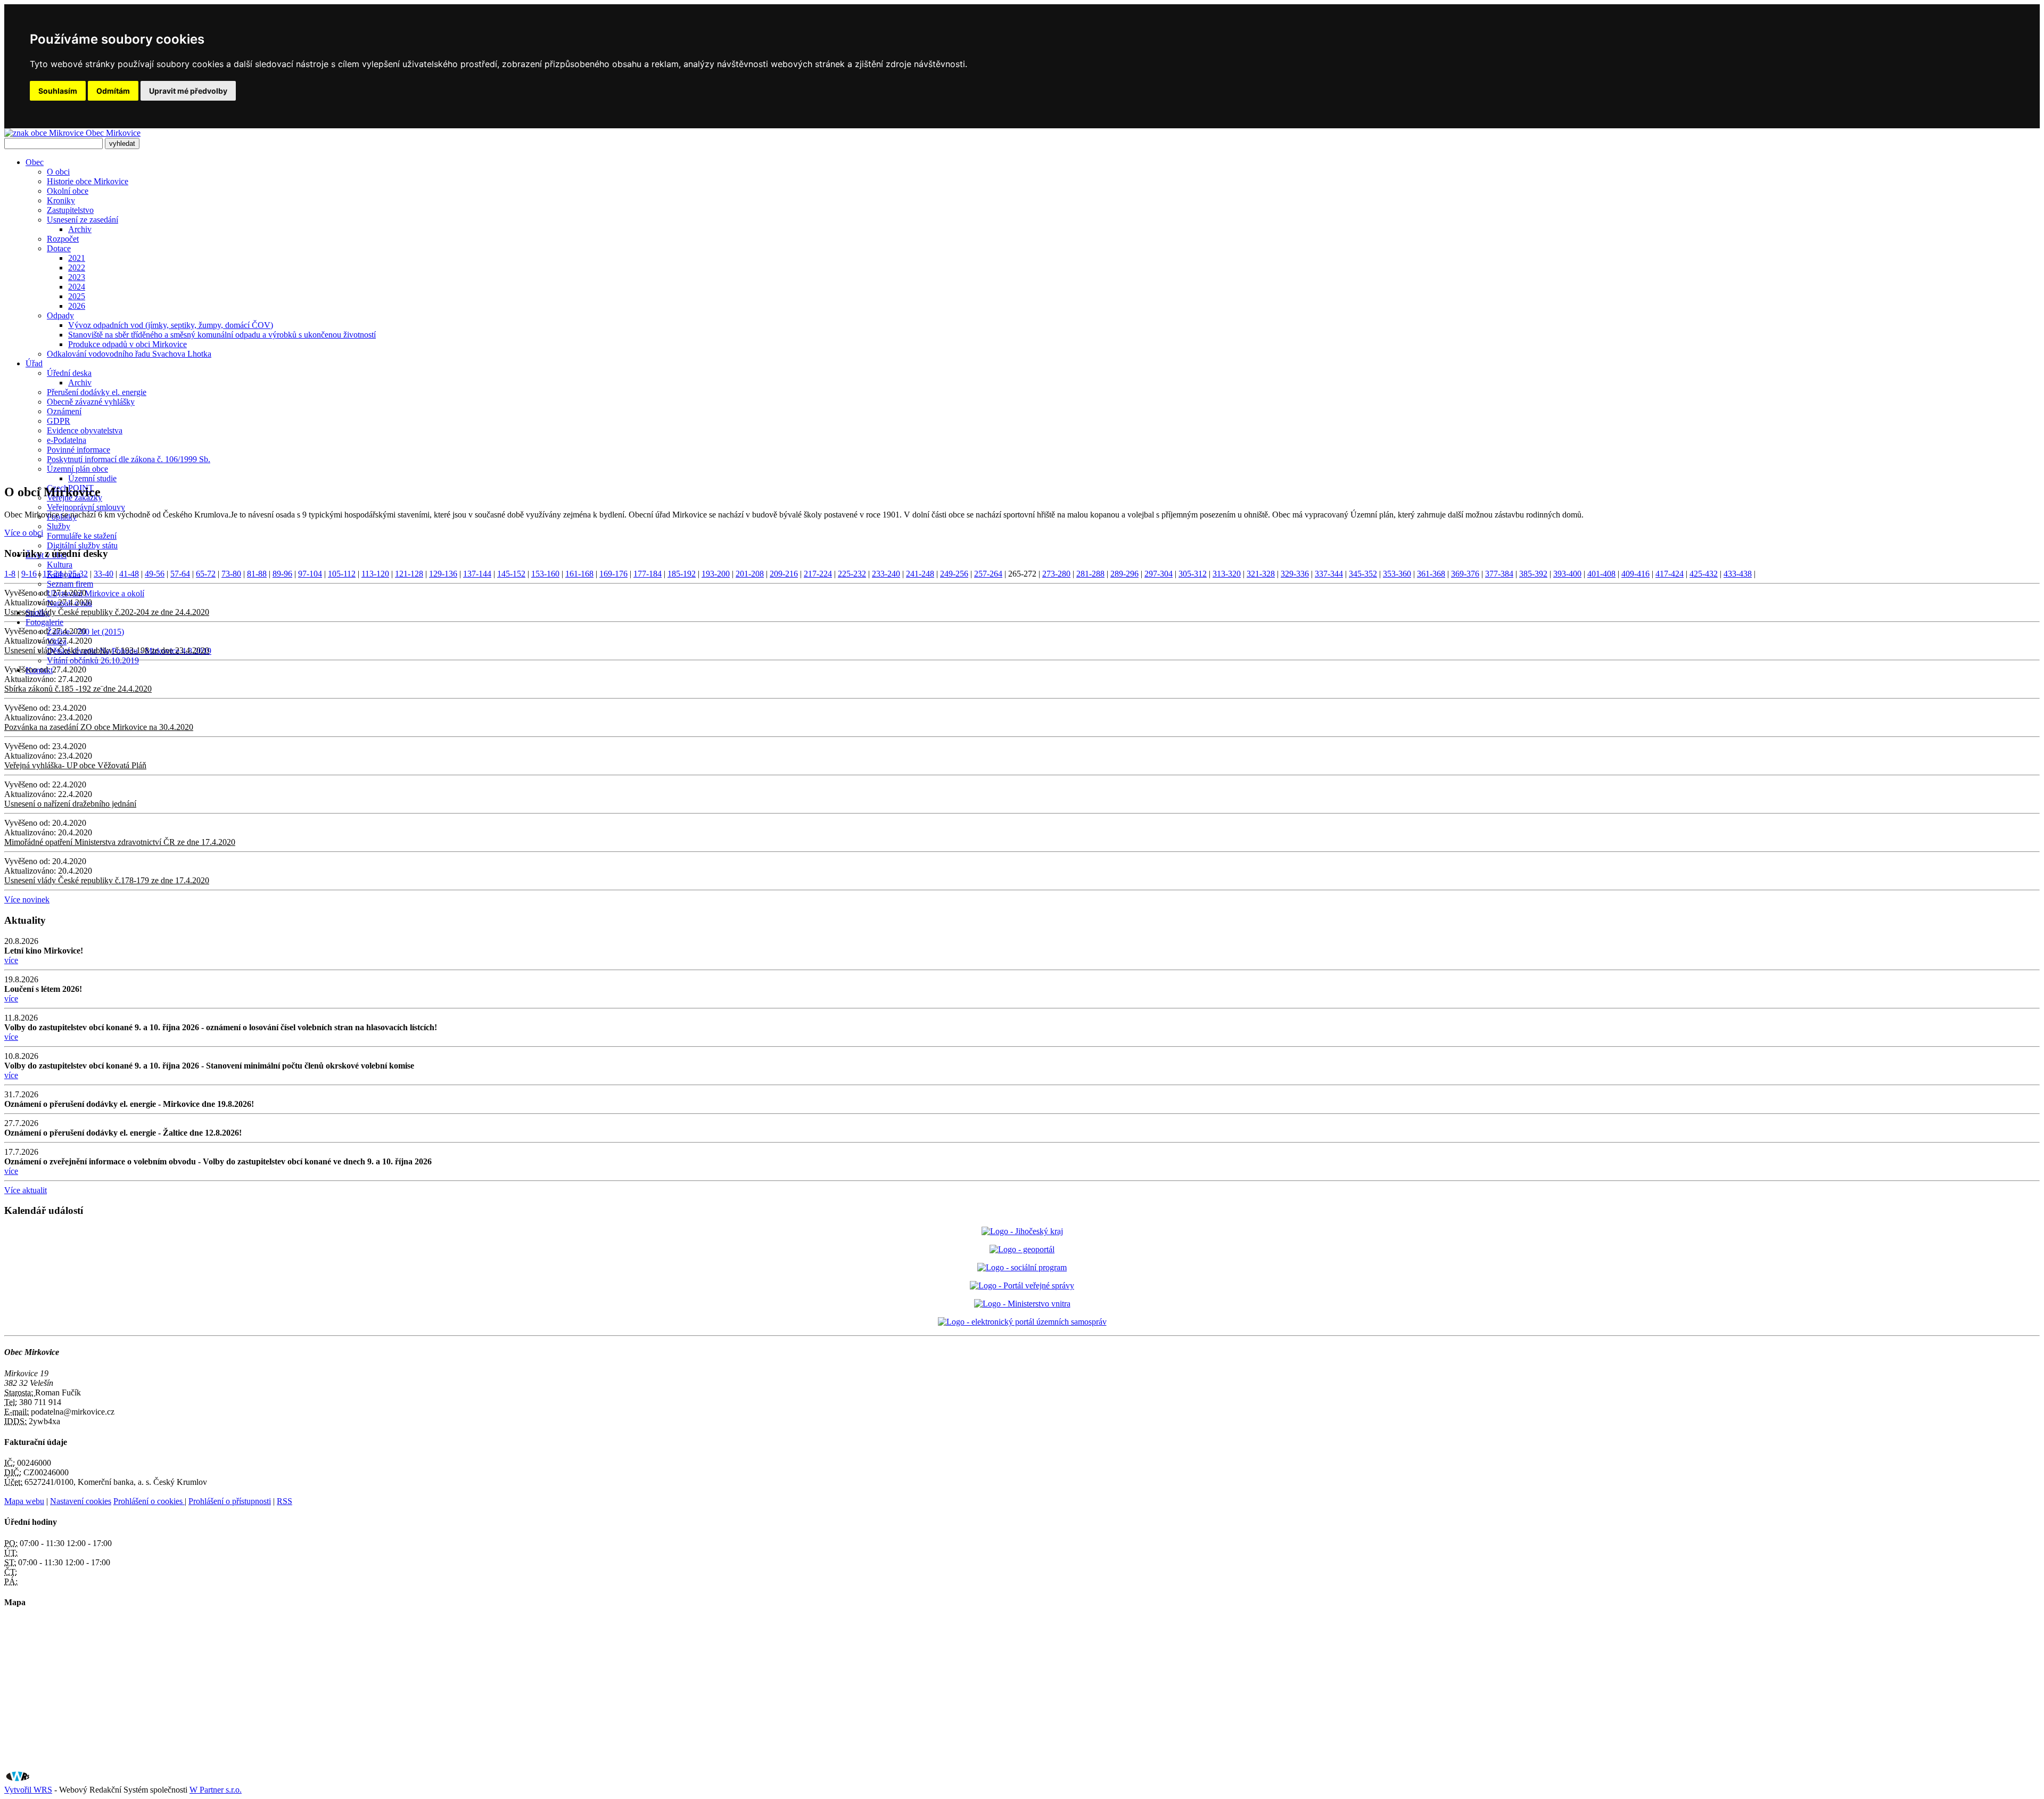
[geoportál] (1022, 1249)
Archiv (80, 229)
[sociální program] (1022, 1267)
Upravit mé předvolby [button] (188, 91)
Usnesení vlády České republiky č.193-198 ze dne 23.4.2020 (107, 650)
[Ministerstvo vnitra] (1022, 1304)
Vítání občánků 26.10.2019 (93, 660)
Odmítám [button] (113, 91)
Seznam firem (70, 584)
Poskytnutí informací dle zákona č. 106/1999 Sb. (129, 459)
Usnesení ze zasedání (83, 220)
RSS (285, 1501)
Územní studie (92, 478)
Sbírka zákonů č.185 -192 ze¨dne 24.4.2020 (78, 689)
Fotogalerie (44, 622)
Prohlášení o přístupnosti (230, 1501)
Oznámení (64, 411)
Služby (59, 526)
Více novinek (27, 899)
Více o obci (24, 533)
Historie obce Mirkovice (88, 181)
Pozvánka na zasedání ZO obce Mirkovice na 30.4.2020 (99, 727)
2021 (77, 258)
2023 (77, 277)
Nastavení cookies (81, 1501)
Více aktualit (26, 1190)
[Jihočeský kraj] (1022, 1231)
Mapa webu (24, 1501)
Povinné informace (79, 450)
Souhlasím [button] (58, 91)
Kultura (60, 565)
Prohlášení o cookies (149, 1501)
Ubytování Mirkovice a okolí (96, 593)
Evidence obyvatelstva (85, 430)
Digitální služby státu (82, 545)
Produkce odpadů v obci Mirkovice (127, 344)
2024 (77, 287)
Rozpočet (63, 239)
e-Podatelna (67, 440)
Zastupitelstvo (70, 210)
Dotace (59, 248)
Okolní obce (68, 191)
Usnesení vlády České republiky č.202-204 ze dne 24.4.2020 (107, 612)
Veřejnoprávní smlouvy (86, 507)
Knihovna (64, 574)
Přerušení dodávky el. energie (97, 392)
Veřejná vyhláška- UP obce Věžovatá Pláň (75, 765)
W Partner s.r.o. (216, 1790)
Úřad (34, 363)
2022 (77, 268)
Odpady (60, 315)
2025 (77, 296)
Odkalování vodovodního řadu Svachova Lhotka (129, 354)
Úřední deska (69, 373)
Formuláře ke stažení (82, 536)
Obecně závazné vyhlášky (91, 402)
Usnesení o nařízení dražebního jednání (70, 804)
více (11, 960)
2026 (77, 306)
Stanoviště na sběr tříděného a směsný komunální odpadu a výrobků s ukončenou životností (222, 335)
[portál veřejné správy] (1022, 1285)
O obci (58, 172)
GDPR (59, 421)
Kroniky (61, 200)
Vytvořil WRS (28, 1790)
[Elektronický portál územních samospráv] (1022, 1322)
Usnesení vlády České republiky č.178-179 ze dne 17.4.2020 (107, 880)
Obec (35, 162)
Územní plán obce (77, 469)
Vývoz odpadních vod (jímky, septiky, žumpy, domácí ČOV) (171, 325)
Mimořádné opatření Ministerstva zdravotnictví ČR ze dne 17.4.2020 (120, 842)
